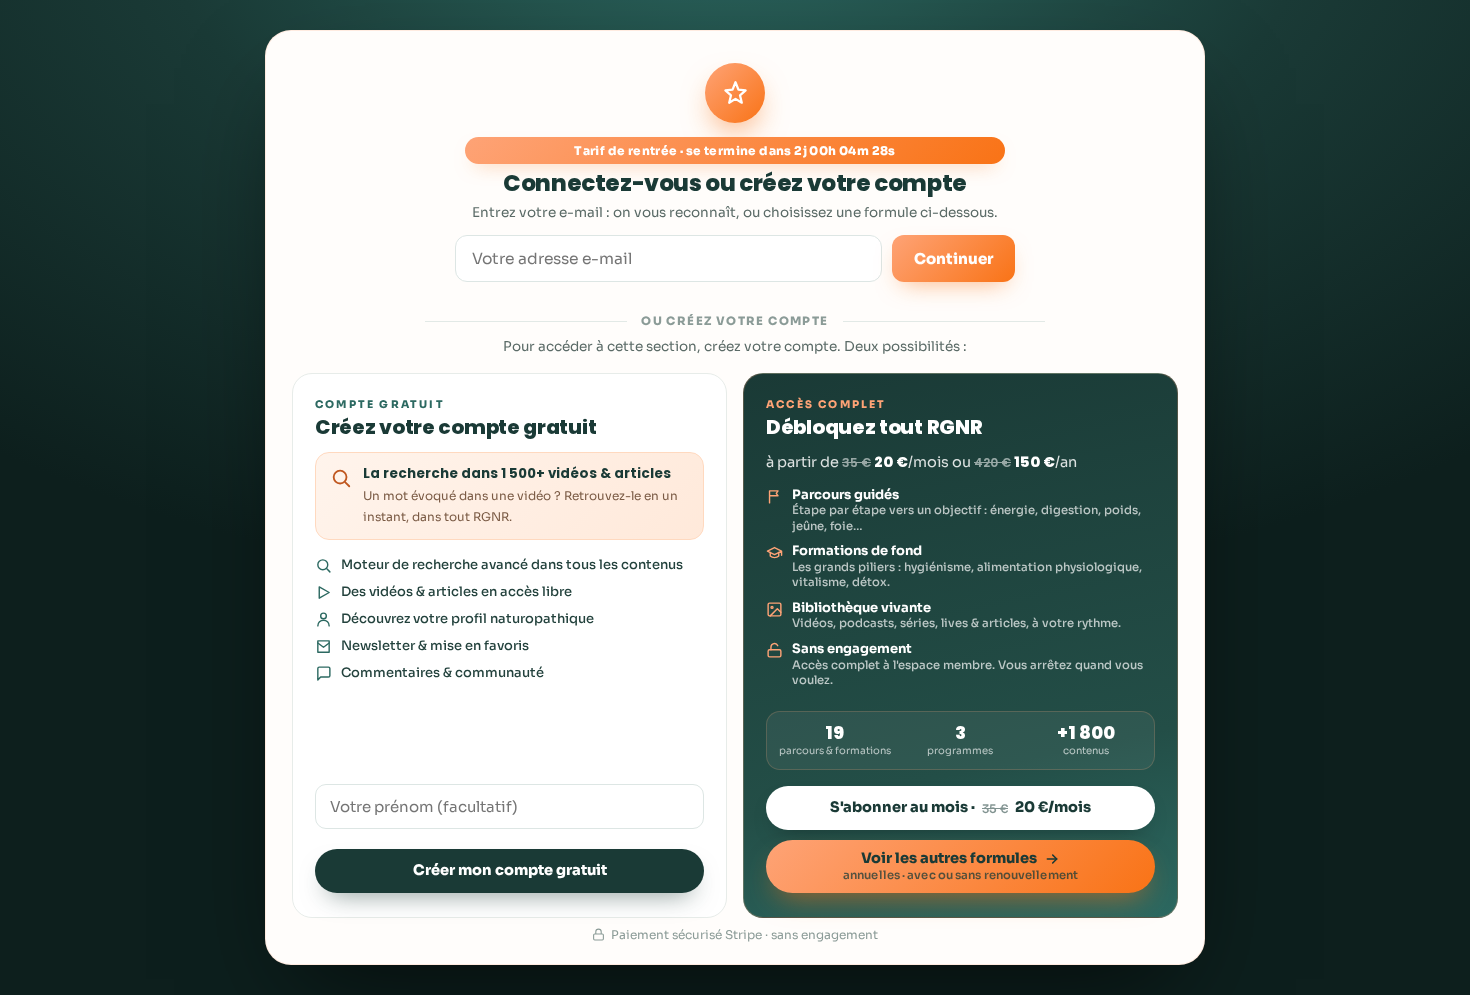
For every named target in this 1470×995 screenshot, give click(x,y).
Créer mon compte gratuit (510, 870)
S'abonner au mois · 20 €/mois (960, 807)
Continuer (953, 258)
